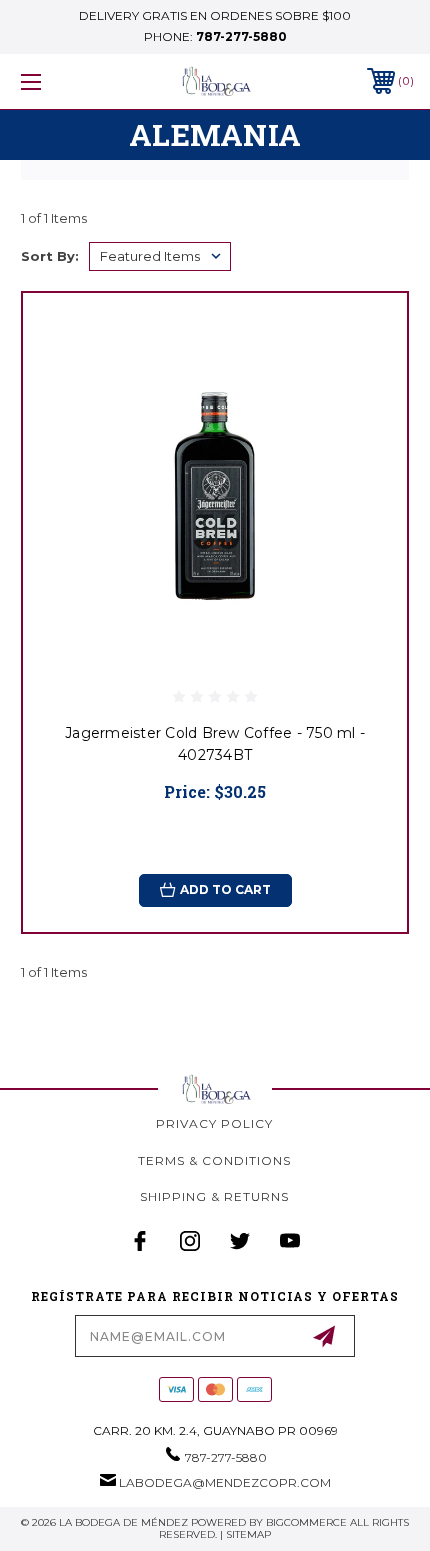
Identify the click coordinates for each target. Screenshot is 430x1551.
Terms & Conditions (214, 1160)
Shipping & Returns (214, 1196)
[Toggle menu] (60, 81)
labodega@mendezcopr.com (225, 1482)
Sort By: (50, 256)
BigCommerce (306, 1522)
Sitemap (248, 1534)
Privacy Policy (214, 1123)
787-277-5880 (241, 36)
